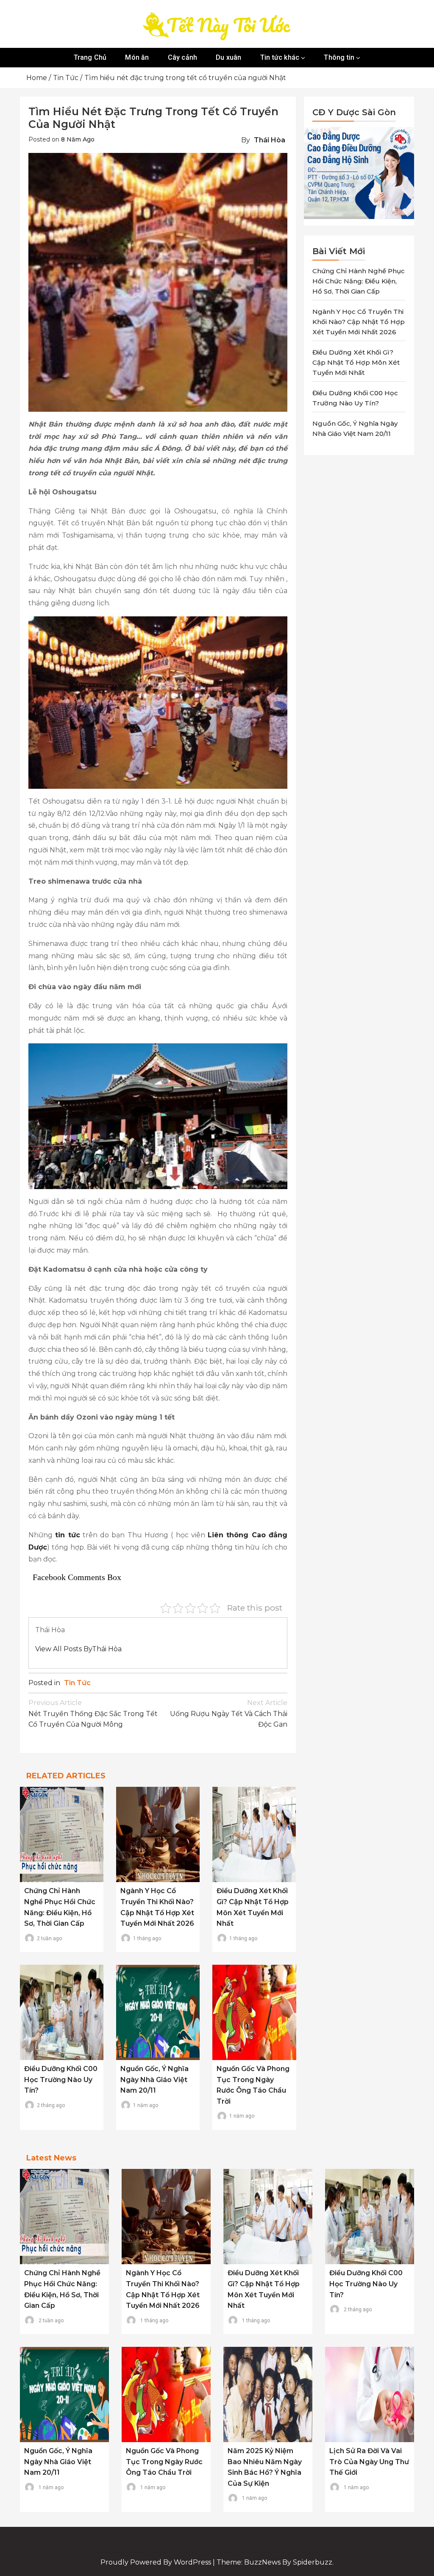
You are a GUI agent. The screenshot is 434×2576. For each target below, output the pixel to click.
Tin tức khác (280, 57)
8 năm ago (78, 139)
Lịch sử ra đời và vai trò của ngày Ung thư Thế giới (369, 2462)
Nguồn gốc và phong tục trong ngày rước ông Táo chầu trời (164, 2462)
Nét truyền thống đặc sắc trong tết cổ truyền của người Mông (93, 1714)
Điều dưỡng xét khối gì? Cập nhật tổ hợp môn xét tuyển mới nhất (356, 362)
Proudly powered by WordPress (157, 2562)
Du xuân (228, 57)
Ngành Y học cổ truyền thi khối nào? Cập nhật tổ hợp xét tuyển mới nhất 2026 (359, 322)
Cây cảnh (183, 57)
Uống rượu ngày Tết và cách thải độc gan (229, 1714)
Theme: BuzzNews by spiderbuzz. (275, 2562)
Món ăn (137, 57)
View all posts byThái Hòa (78, 1649)
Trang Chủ (90, 57)
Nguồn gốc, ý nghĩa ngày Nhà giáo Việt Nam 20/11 (154, 2080)
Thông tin (339, 57)
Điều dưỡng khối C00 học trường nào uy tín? (61, 2080)
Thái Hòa (270, 140)
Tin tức (77, 1683)
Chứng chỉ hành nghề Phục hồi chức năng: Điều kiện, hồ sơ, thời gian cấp (359, 281)
